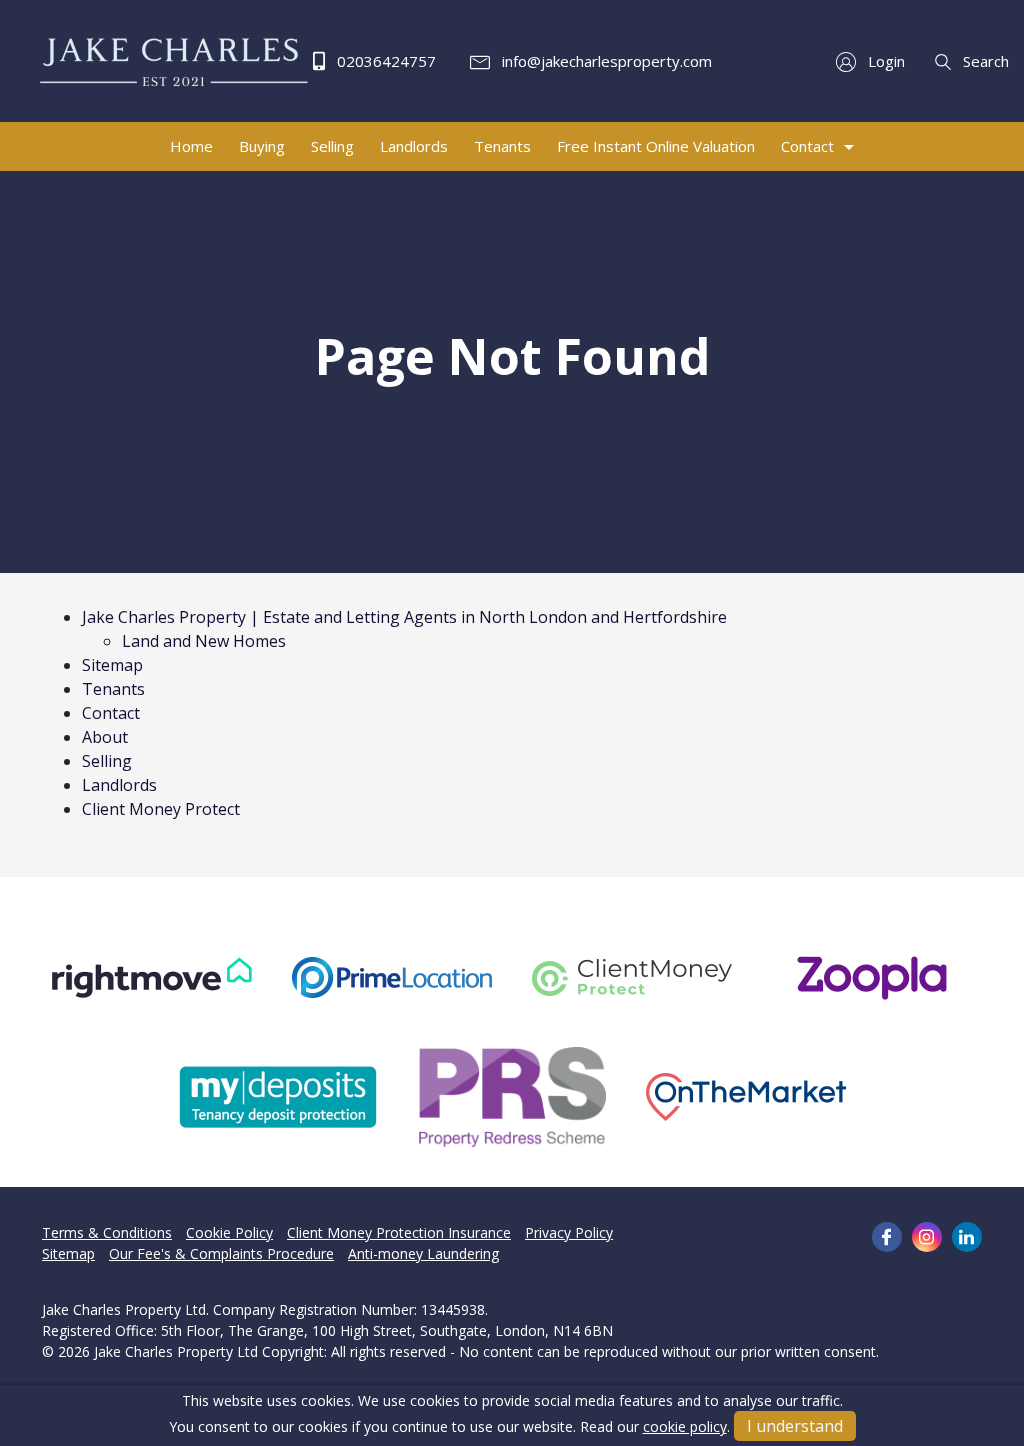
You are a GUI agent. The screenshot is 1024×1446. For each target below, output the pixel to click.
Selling (107, 761)
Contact (111, 713)
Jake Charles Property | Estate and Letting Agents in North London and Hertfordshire (404, 617)
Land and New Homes (204, 641)
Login (884, 61)
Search (984, 61)
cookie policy (685, 1426)
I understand (795, 1426)
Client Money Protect (161, 809)
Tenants (113, 689)
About (105, 737)
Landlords (119, 785)
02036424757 (384, 61)
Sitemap (112, 665)
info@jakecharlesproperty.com (605, 61)
